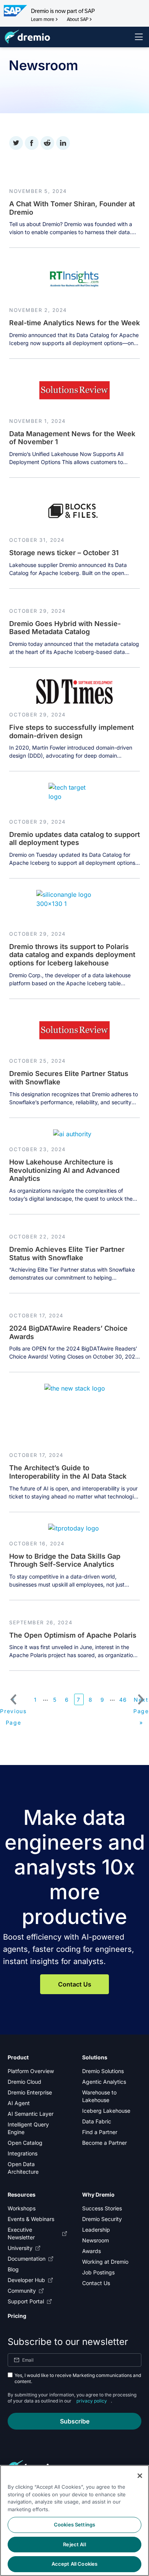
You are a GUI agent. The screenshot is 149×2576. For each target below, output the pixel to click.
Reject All (74, 2544)
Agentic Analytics (104, 2082)
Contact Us (75, 1984)
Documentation (27, 2259)
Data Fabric (97, 2121)
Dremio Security (102, 2219)
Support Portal (26, 2301)
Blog (13, 2269)
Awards (92, 2251)
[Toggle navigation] (139, 37)
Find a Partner (100, 2132)
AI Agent (19, 2103)
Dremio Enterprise (30, 2092)
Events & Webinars (31, 2219)
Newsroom (96, 2240)
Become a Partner (104, 2143)
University (20, 2248)
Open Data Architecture (23, 2168)
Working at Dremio (105, 2262)
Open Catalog (25, 2143)
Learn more (43, 19)
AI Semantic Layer (31, 2114)
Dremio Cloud (24, 2082)
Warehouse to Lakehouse (99, 2096)
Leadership (96, 2230)
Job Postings (98, 2272)
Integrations (23, 2153)
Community (22, 2291)
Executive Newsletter (21, 2233)
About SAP (78, 19)
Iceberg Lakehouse (106, 2111)
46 (123, 1700)
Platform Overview (31, 2071)
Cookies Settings (74, 2525)
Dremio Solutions (103, 2071)
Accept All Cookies (74, 2564)
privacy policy (92, 2401)
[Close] (140, 2476)
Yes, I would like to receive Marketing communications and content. (78, 2378)
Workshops (22, 2208)
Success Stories (102, 2208)
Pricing (17, 2316)
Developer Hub (26, 2280)
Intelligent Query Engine (28, 2128)
